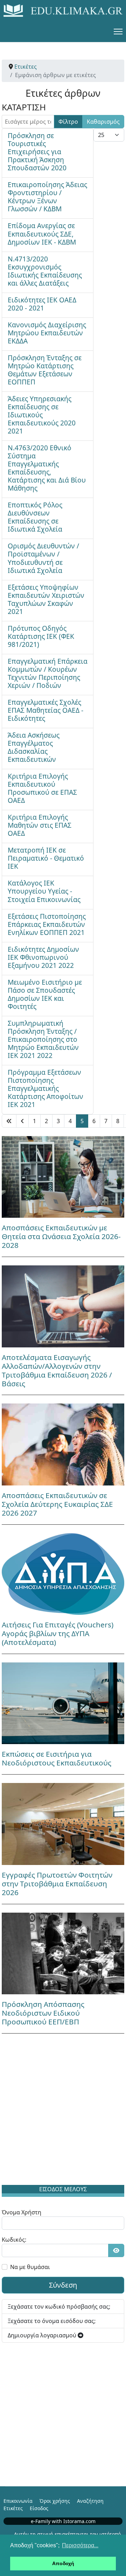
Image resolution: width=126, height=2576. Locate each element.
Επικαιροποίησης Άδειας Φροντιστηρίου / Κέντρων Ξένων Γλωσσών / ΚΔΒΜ (47, 197)
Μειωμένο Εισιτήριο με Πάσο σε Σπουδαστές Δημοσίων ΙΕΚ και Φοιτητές (45, 994)
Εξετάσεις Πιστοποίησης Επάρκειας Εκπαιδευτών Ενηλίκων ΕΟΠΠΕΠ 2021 (47, 924)
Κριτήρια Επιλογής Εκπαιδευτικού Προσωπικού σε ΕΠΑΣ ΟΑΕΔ (42, 788)
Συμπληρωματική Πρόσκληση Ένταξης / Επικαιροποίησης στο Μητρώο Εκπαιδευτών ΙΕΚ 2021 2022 (43, 1039)
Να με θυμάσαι (30, 2267)
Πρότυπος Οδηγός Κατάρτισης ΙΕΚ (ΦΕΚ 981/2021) (41, 636)
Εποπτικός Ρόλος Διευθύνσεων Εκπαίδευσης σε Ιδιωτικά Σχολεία (35, 517)
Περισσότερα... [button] (80, 2545)
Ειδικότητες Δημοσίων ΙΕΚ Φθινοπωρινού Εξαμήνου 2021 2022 (43, 957)
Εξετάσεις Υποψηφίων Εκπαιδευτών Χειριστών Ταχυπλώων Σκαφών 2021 (46, 599)
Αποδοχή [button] (63, 2563)
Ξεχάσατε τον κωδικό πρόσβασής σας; (59, 2307)
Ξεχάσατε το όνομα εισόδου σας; (52, 2321)
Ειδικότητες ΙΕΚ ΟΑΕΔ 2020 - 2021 (42, 304)
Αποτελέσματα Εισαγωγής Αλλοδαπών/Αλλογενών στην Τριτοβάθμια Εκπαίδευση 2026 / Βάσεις (57, 1370)
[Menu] (118, 32)
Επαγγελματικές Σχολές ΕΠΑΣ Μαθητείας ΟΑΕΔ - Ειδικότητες (45, 710)
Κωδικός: (14, 2240)
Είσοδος (39, 2508)
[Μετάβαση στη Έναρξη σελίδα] (9, 1121)
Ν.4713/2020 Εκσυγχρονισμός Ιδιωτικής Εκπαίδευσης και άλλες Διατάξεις (45, 271)
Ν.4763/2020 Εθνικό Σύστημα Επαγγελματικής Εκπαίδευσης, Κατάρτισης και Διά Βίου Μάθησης (47, 468)
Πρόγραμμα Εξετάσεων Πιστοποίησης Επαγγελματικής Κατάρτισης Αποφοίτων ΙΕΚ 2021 (45, 1088)
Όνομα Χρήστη (22, 2212)
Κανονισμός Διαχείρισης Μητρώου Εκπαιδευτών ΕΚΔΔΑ (47, 333)
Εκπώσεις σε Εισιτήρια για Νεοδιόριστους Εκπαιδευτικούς (57, 1758)
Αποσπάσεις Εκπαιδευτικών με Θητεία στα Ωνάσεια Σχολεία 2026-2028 (61, 1236)
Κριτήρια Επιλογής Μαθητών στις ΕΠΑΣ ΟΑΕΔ (40, 825)
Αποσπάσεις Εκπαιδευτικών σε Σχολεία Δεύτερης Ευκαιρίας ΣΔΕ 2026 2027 (57, 1504)
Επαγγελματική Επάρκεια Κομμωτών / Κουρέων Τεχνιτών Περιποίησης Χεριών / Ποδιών (48, 673)
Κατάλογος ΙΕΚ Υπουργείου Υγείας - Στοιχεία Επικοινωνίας (44, 891)
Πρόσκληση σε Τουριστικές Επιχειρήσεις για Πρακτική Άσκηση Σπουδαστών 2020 (37, 152)
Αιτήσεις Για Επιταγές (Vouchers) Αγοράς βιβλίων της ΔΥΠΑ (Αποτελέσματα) (58, 1633)
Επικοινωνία (18, 2501)
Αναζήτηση (90, 2501)
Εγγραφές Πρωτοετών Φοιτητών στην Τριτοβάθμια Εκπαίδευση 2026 (57, 1884)
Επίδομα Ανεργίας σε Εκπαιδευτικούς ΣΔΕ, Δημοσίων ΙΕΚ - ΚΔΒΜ (42, 234)
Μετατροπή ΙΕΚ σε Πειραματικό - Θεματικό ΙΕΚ (46, 858)
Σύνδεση (63, 2285)
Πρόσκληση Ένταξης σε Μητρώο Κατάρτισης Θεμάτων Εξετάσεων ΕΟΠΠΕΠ (45, 370)
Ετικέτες (13, 2508)
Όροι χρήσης (55, 2501)
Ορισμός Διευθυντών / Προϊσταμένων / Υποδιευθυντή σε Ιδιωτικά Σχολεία (43, 558)
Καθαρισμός (103, 122)
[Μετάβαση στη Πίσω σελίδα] (22, 1121)
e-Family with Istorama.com (63, 2521)
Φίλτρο (68, 122)
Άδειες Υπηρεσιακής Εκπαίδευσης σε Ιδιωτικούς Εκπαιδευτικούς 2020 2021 (42, 415)
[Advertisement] (63, 2111)
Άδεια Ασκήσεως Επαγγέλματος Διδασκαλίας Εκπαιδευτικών (34, 747)
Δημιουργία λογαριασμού (43, 2335)
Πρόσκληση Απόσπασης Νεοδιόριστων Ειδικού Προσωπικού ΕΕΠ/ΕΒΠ (43, 2013)
